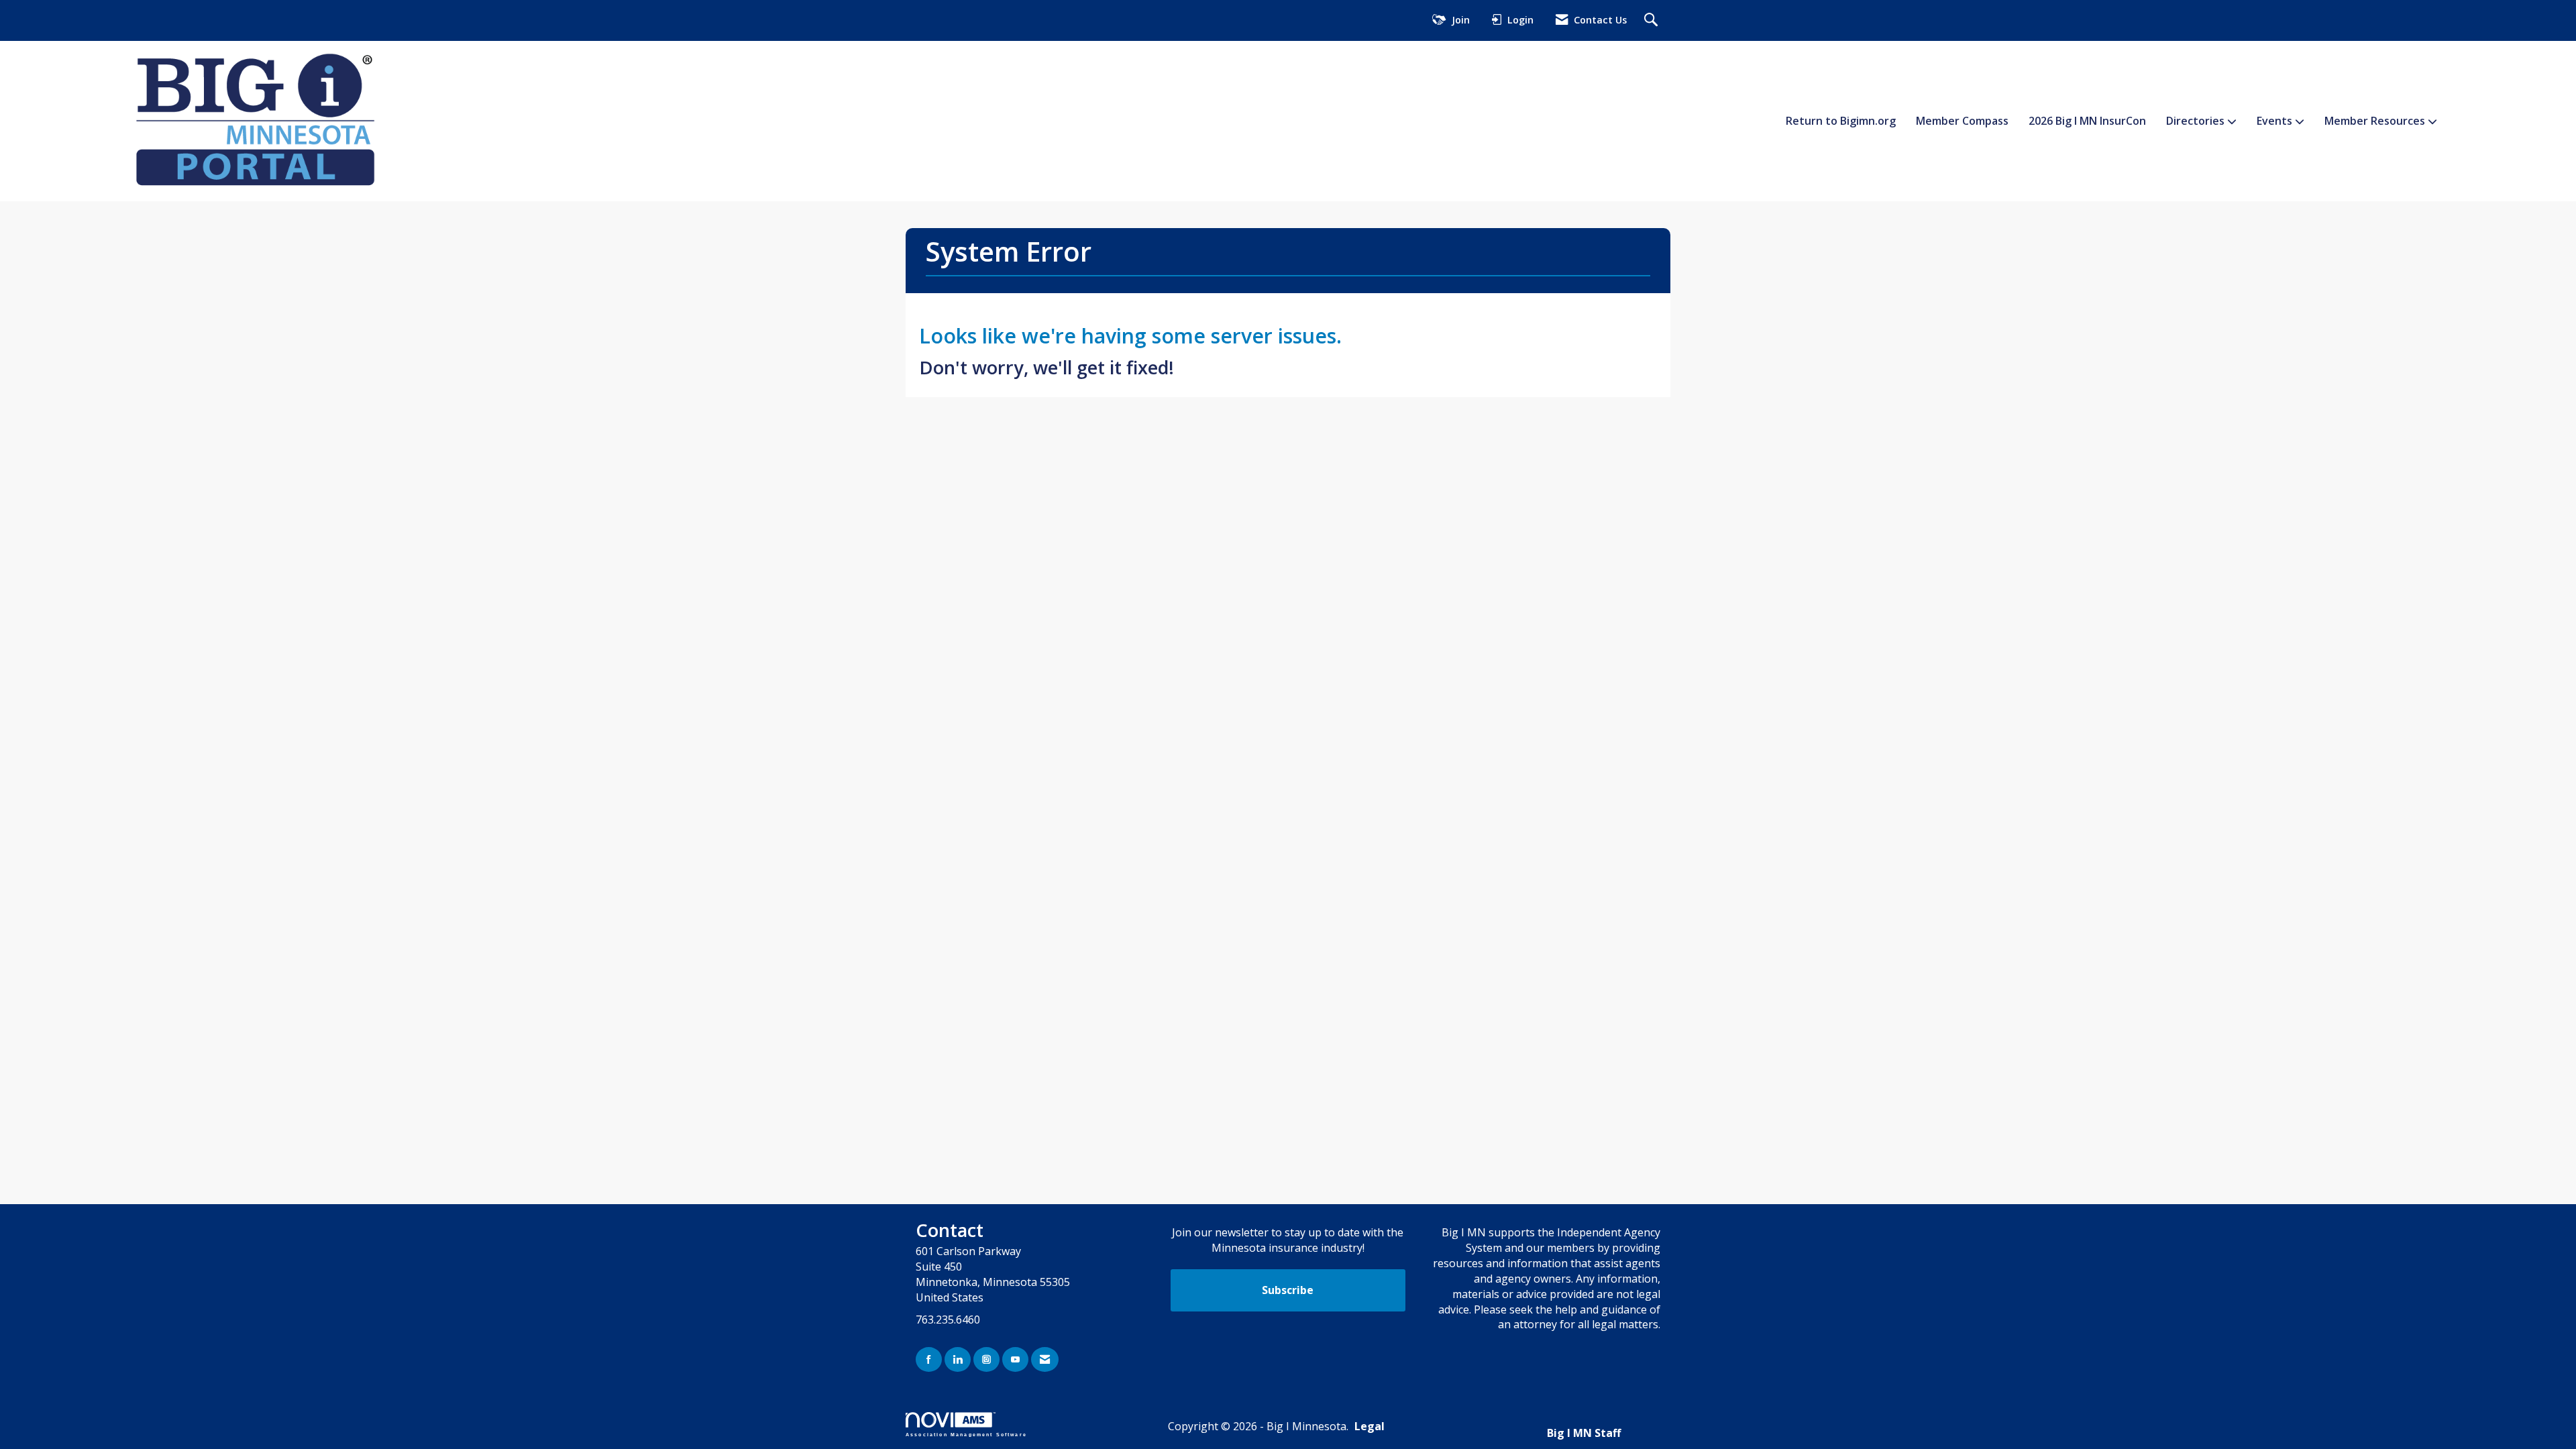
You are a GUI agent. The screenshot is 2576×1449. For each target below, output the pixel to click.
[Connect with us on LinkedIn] (958, 1359)
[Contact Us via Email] (1045, 1359)
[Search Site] (1653, 20)
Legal (1370, 1426)
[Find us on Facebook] (929, 1359)
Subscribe (1288, 1290)
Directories (2197, 121)
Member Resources (2376, 121)
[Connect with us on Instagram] (986, 1359)
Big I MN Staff (1584, 1433)
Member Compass (1962, 121)
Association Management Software (966, 1434)
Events (2276, 121)
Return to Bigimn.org (1841, 121)
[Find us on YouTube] (1015, 1359)
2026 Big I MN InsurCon (2087, 121)
